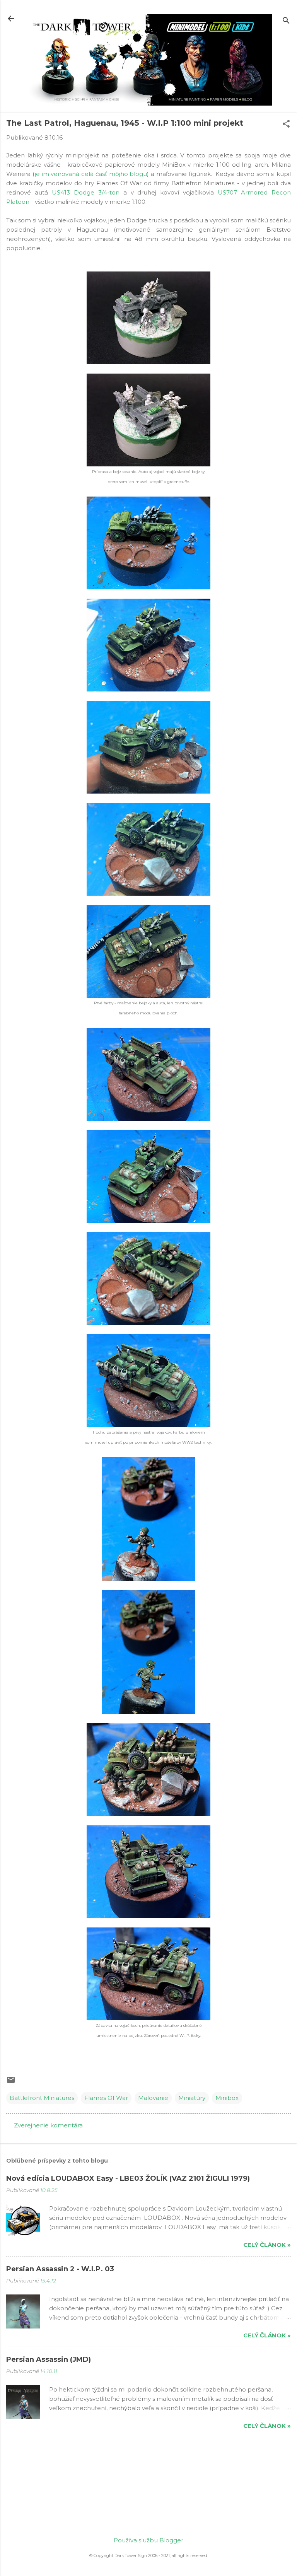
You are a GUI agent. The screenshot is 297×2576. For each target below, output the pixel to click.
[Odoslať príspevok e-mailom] (11, 2082)
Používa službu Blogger (148, 2540)
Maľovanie (153, 2098)
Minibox (227, 2098)
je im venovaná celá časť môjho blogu (91, 174)
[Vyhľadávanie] (286, 21)
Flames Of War (106, 2098)
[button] (286, 124)
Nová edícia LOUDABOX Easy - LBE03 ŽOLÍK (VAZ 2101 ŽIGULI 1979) (128, 2178)
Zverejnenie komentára (48, 2125)
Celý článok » (267, 2245)
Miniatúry (192, 2098)
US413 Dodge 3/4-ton (86, 192)
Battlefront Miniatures (42, 2098)
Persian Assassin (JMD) (49, 2359)
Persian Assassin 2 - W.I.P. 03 (60, 2269)
